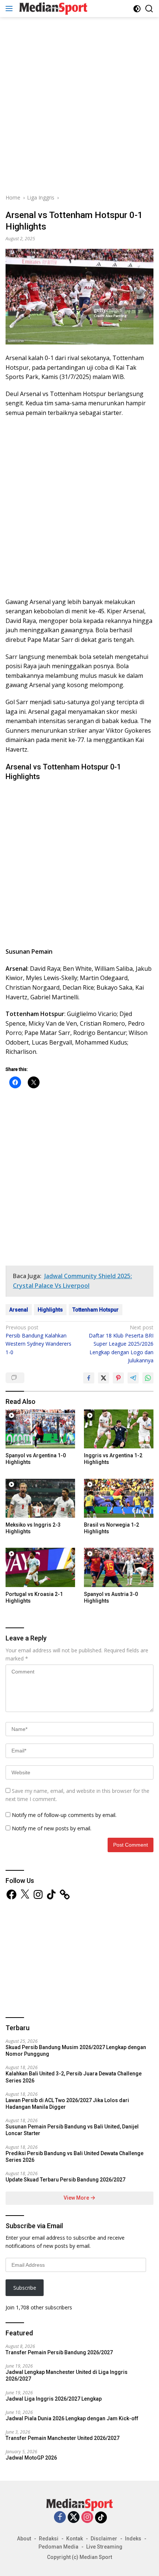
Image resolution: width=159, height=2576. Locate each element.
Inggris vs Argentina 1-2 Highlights (113, 1459)
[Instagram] (87, 2518)
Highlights (50, 1310)
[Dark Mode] (137, 9)
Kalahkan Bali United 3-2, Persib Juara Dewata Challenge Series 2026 (74, 2077)
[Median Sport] (52, 9)
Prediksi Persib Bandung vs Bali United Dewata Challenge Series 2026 (75, 2157)
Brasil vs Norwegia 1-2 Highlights (111, 1528)
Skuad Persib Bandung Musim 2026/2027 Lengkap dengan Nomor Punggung (76, 2051)
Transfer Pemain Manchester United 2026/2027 (62, 2438)
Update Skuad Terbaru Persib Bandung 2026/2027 (65, 2180)
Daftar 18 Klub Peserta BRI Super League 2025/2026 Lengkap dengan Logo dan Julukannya (121, 1344)
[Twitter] (74, 2518)
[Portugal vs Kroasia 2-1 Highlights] (40, 1567)
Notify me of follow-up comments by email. (64, 1815)
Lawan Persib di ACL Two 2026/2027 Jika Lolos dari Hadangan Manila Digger (67, 2104)
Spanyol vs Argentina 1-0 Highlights (36, 1459)
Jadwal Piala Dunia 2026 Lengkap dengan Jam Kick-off (72, 2418)
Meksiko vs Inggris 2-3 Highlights (33, 1528)
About (24, 2539)
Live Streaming (104, 2547)
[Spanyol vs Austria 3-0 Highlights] (119, 1567)
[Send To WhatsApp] (148, 1378)
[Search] (149, 9)
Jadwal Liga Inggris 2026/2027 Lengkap (54, 2399)
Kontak (75, 2539)
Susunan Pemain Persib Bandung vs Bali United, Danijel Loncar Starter (72, 2130)
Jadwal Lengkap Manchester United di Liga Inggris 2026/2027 (67, 2375)
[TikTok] (101, 2517)
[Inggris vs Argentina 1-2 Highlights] (119, 1429)
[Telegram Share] (133, 1378)
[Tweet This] (104, 1378)
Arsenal (19, 1310)
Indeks (133, 2539)
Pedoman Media (58, 2547)
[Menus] (11, 9)
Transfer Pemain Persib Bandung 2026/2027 (59, 2352)
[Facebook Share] (89, 1378)
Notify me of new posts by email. (52, 1828)
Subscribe (25, 2288)
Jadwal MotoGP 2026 (31, 2458)
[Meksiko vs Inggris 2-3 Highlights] (40, 1498)
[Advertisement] (79, 104)
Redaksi (49, 2539)
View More (77, 2198)
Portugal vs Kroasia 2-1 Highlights (34, 1597)
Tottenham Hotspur (96, 1310)
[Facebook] (60, 2518)
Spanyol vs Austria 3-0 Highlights (111, 1597)
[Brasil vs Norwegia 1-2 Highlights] (119, 1498)
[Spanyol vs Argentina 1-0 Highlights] (40, 1429)
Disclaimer (104, 2539)
